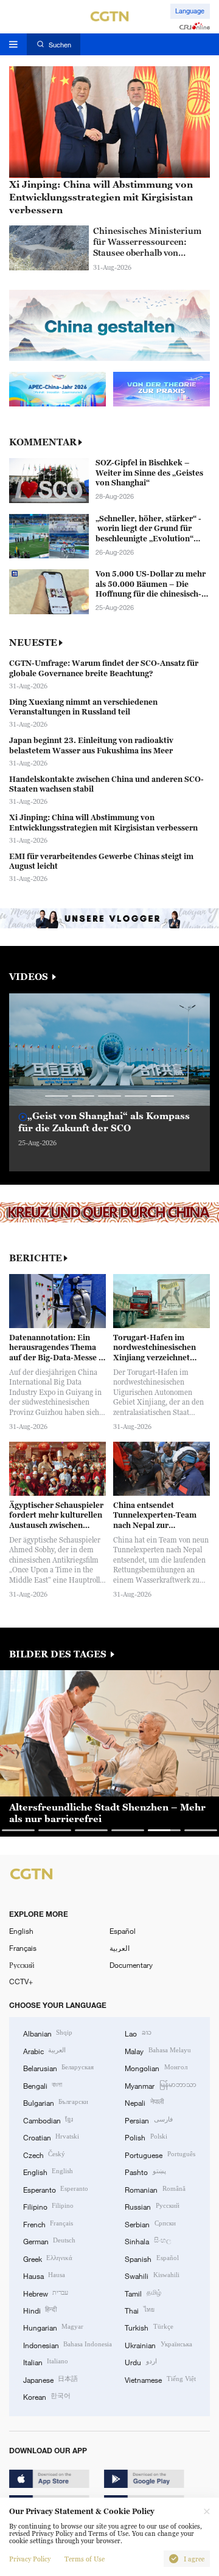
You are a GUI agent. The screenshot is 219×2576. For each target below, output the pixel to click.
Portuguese (160, 2154)
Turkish (149, 2327)
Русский (22, 1965)
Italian (46, 2362)
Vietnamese (160, 2379)
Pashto (145, 2171)
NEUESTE (33, 642)
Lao (138, 2033)
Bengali (43, 2085)
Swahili (152, 2275)
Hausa (44, 2275)
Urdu (141, 2362)
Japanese (50, 2379)
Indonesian (68, 2345)
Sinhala (148, 2241)
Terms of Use (85, 2559)
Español (123, 1931)
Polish (146, 2137)
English (21, 1931)
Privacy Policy (30, 2559)
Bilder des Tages (59, 1654)
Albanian (48, 2033)
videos (30, 977)
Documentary (131, 1965)
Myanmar (160, 2085)
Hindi (40, 2310)
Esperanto (56, 2189)
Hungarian (53, 2327)
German (49, 2241)
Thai (139, 2310)
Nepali (144, 2102)
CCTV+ (21, 1981)
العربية (120, 1948)
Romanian (155, 2189)
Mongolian (156, 2067)
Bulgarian (56, 2102)
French (48, 2224)
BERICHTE (36, 1258)
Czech (44, 2154)
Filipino (48, 2206)
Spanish (151, 2258)
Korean (47, 2396)
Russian (152, 2206)
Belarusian (58, 2067)
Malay (158, 2050)
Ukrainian (158, 2345)
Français (23, 1948)
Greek (48, 2258)
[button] (57, 1096)
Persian (148, 2120)
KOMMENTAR (43, 442)
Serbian (150, 2224)
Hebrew (46, 2293)
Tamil (143, 2293)
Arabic (44, 2050)
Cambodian (48, 2120)
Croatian (51, 2137)
